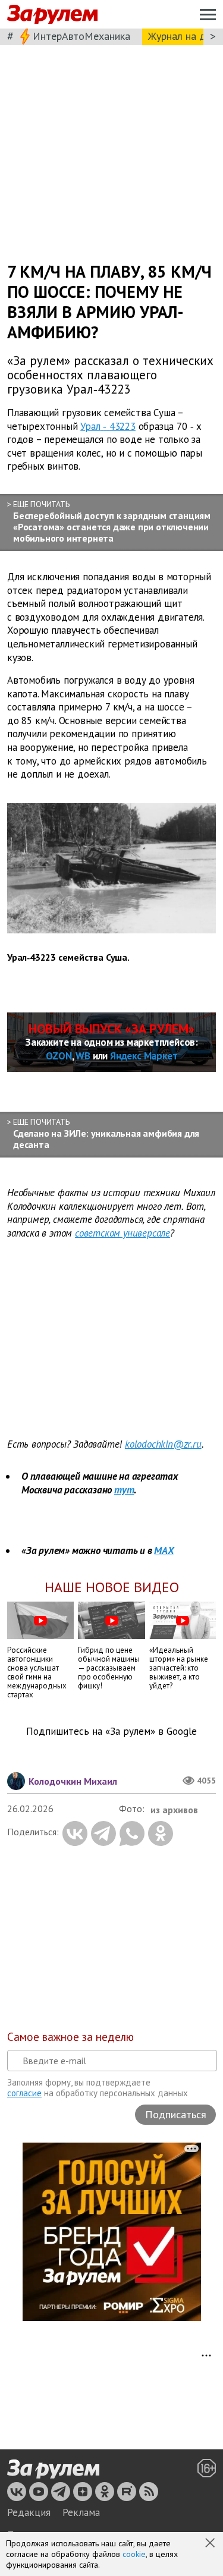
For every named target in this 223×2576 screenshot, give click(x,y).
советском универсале (123, 1233)
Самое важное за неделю (70, 2037)
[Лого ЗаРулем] (52, 15)
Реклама (81, 2512)
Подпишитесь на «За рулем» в (111, 1732)
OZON (59, 1056)
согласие (24, 2093)
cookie (134, 2554)
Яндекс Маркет (144, 1056)
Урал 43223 (108, 426)
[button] (211, 2544)
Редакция (29, 2512)
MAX (164, 1550)
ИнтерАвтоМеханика (81, 36)
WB (83, 1056)
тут (124, 1490)
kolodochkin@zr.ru (163, 1444)
